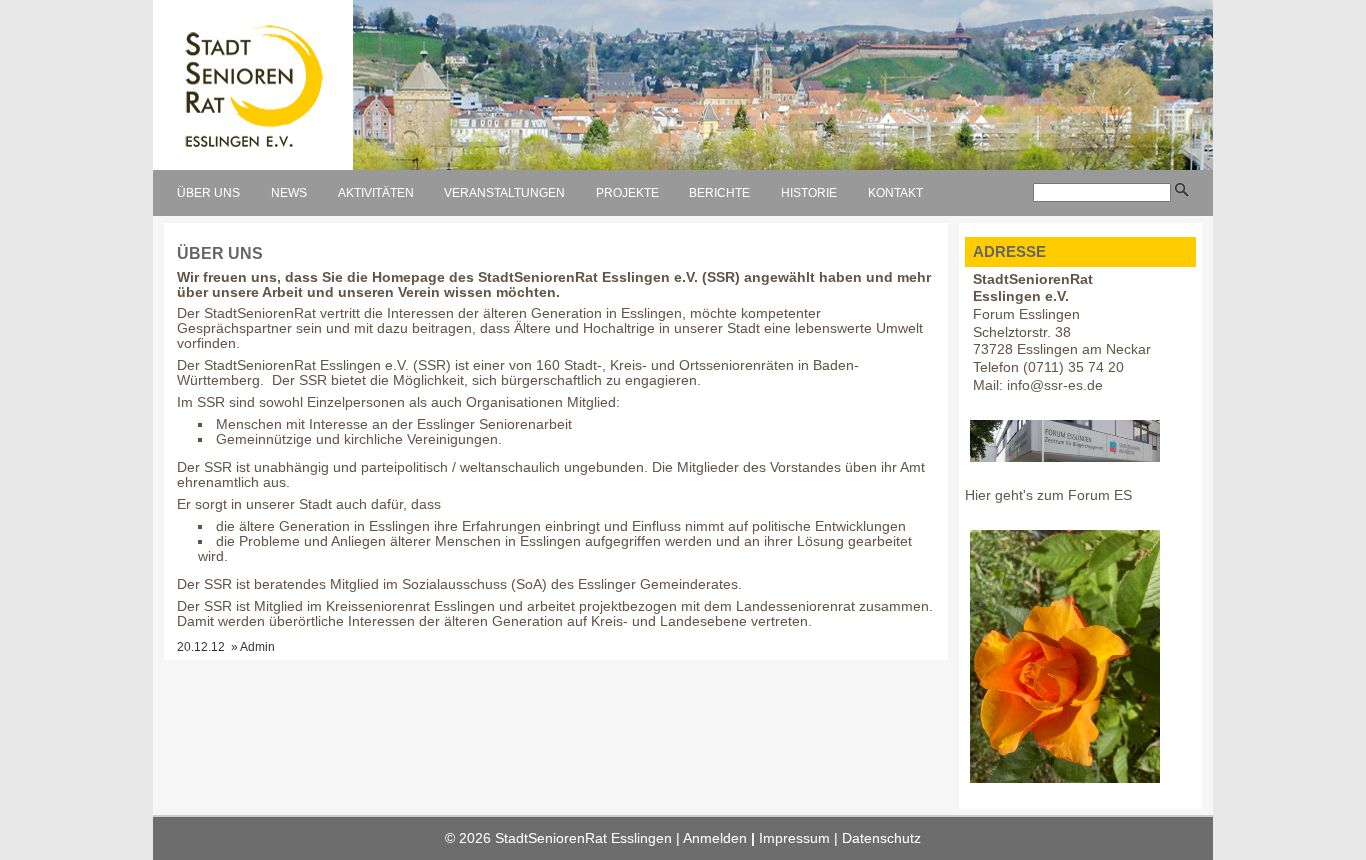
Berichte (719, 193)
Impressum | (800, 838)
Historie (809, 193)
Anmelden (715, 838)
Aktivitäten (376, 193)
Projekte (627, 193)
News (289, 193)
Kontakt (895, 193)
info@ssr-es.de (1055, 385)
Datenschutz (881, 838)
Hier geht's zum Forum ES (1048, 495)
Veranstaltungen (504, 193)
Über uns (208, 193)
